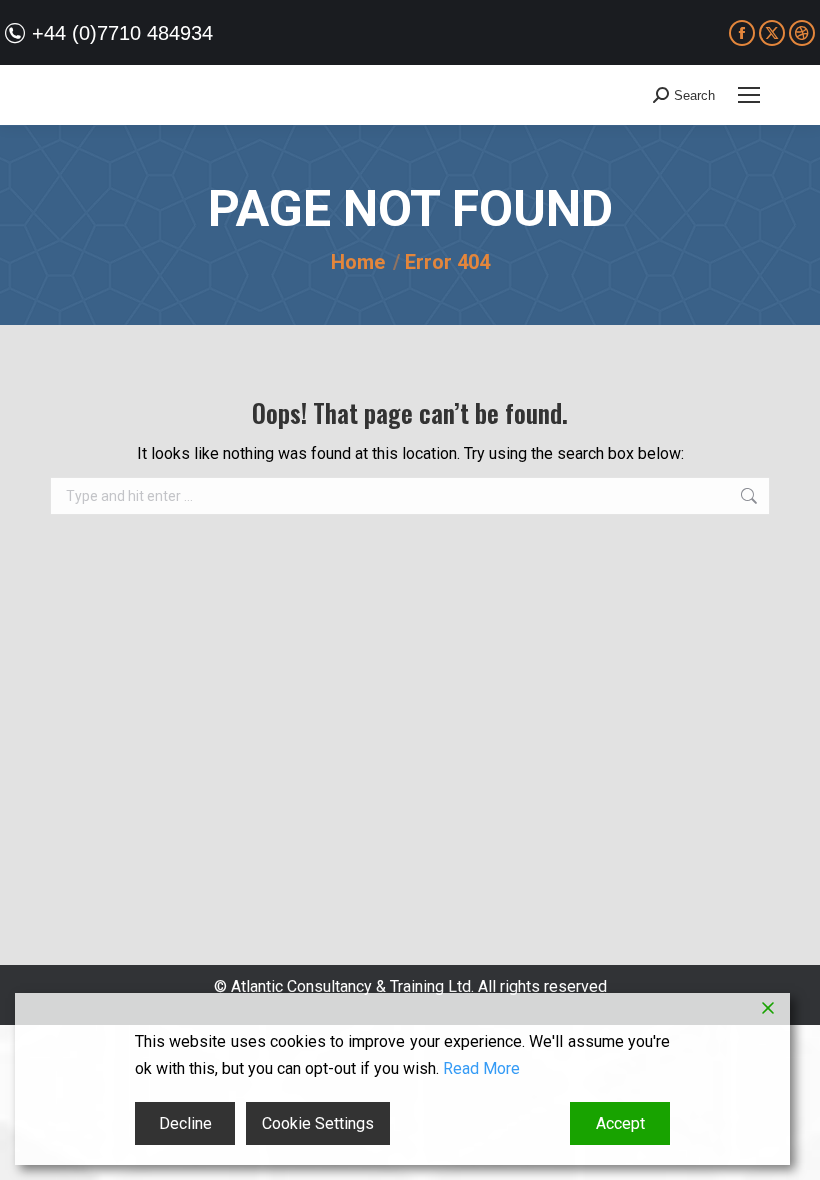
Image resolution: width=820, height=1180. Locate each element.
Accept (620, 1123)
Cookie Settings (318, 1123)
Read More (481, 1068)
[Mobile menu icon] (749, 95)
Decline (185, 1123)
